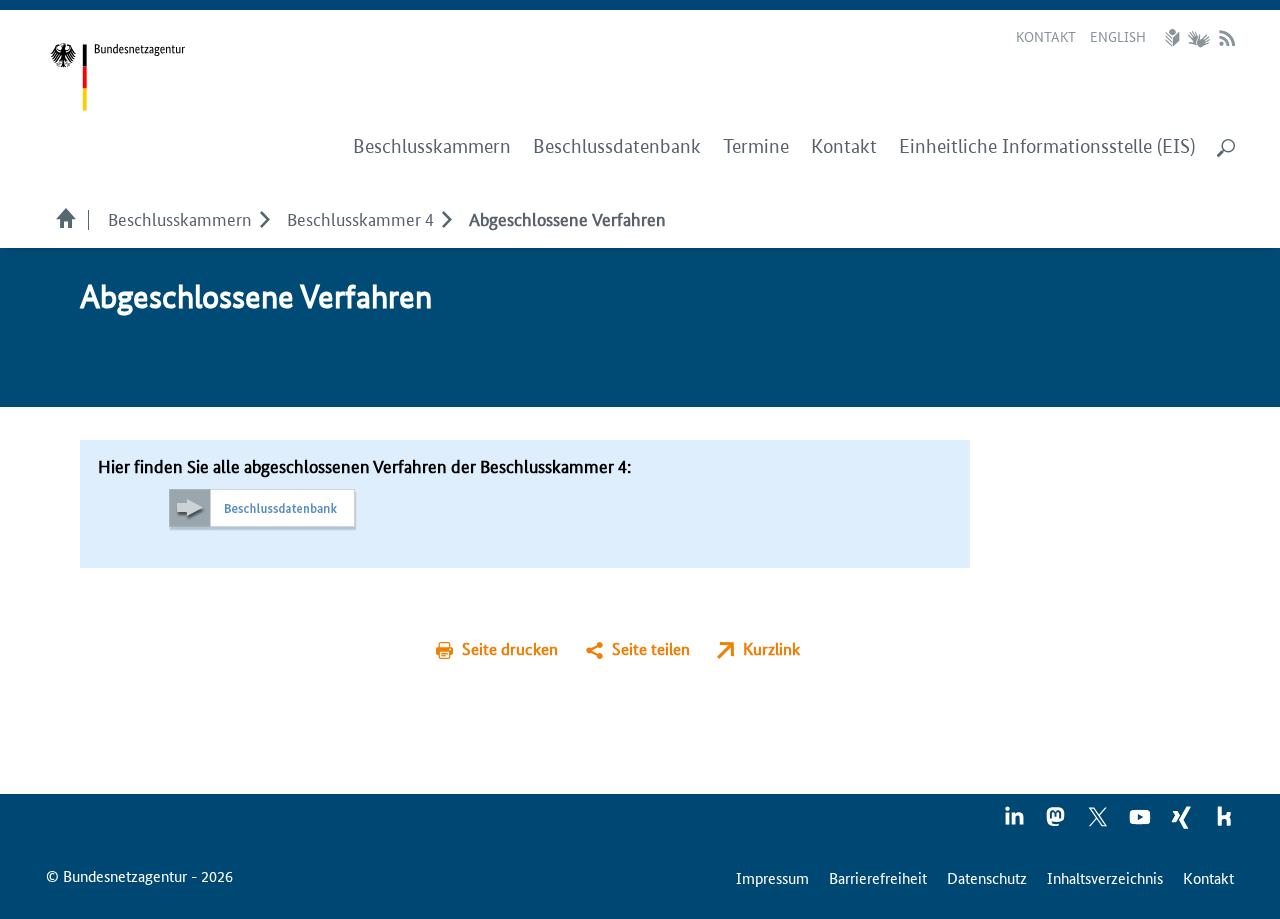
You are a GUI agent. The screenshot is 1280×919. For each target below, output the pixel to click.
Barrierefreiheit (878, 877)
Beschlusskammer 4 (360, 218)
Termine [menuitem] (756, 146)
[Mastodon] (1057, 823)
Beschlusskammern (180, 218)
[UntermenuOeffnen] (264, 218)
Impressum (772, 877)
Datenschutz (987, 877)
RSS (1227, 38)
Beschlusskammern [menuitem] (432, 146)
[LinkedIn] (1015, 823)
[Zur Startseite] (117, 77)
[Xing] (1183, 823)
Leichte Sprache (1175, 38)
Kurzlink (771, 648)
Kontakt (1046, 36)
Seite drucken (510, 648)
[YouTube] (1141, 823)
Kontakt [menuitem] (844, 146)
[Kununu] (1224, 823)
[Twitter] (1099, 823)
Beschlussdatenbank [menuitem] (617, 146)
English (1118, 36)
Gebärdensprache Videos (1198, 38)
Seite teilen (651, 648)
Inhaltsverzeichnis (1105, 877)
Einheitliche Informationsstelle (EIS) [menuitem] (1047, 146)
